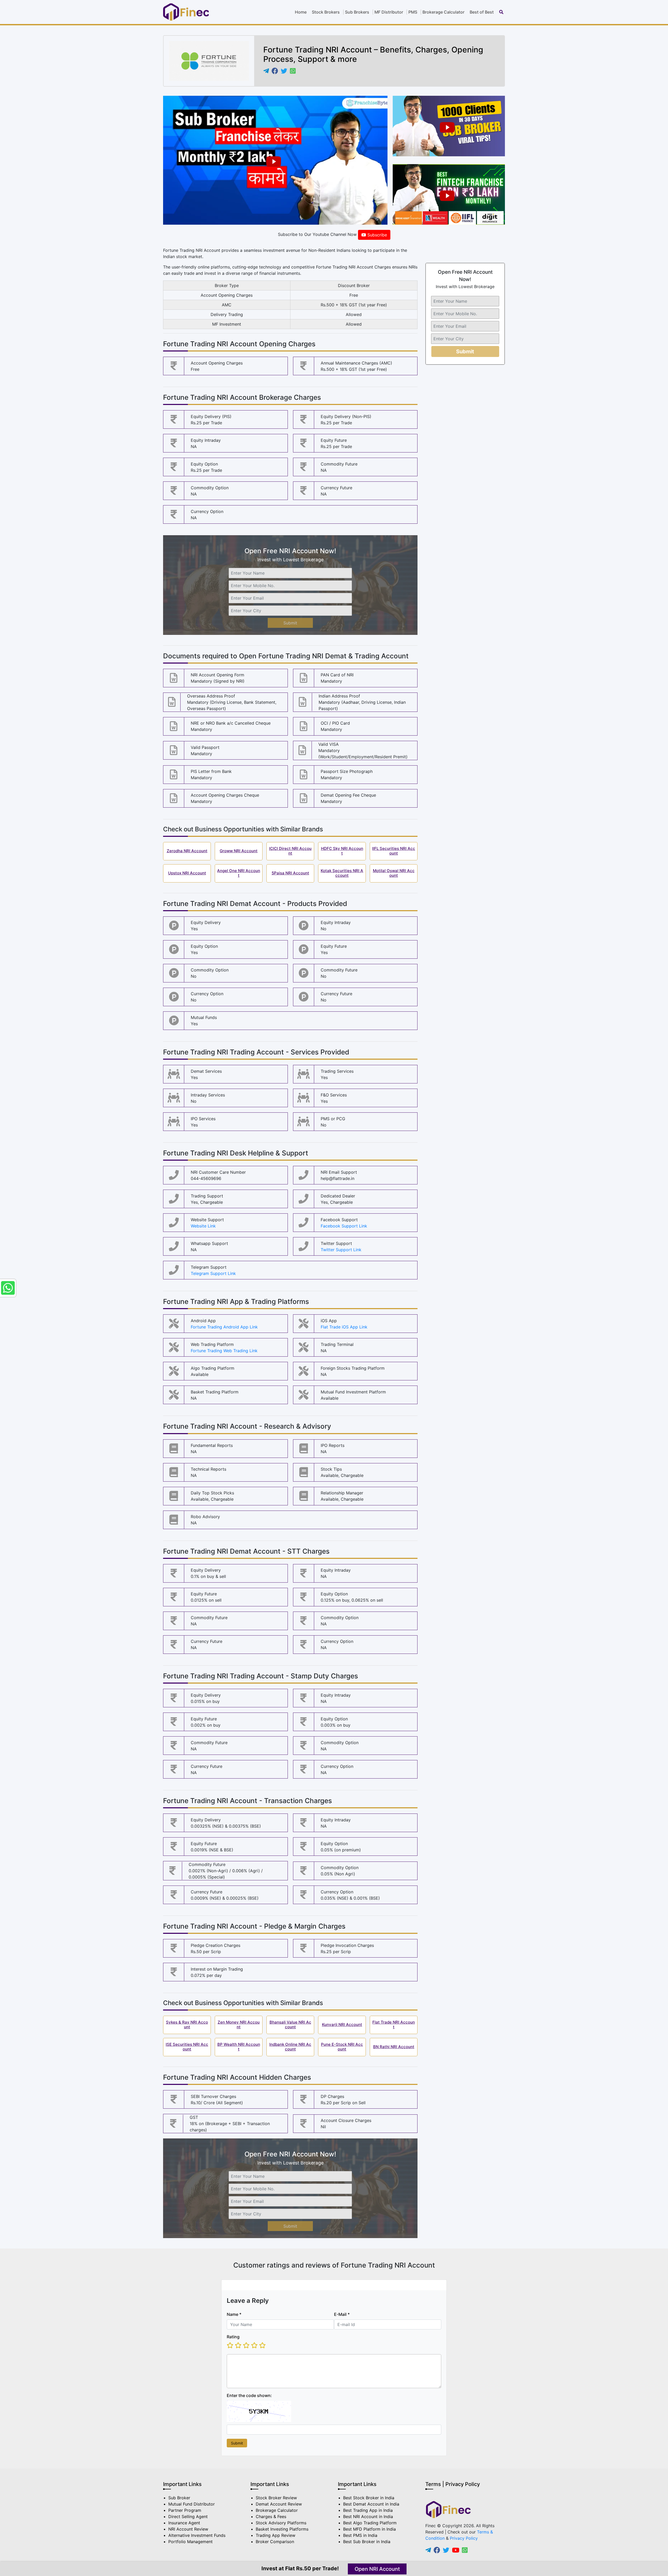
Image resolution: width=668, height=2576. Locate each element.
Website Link (203, 1226)
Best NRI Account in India (368, 2517)
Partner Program (185, 2510)
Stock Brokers (326, 12)
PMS (413, 12)
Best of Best (482, 12)
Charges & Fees (271, 2517)
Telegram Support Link (213, 1273)
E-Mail (342, 2314)
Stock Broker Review (276, 2498)
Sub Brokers (357, 12)
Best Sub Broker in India (367, 2542)
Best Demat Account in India (371, 2504)
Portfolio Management (190, 2542)
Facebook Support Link (344, 1226)
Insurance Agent (184, 2523)
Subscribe (377, 235)
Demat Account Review (279, 2504)
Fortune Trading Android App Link (224, 1327)
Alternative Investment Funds (197, 2535)
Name (234, 2314)
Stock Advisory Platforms (281, 2523)
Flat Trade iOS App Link (344, 1327)
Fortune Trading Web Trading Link (224, 1351)
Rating (233, 2337)
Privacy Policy (464, 2538)
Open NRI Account (377, 2569)
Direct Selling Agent (188, 2517)
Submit (290, 623)
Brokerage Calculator (443, 12)
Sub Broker (179, 2498)
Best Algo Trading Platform (370, 2523)
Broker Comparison (275, 2542)
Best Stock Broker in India (369, 2498)
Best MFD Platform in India (369, 2529)
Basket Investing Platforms (282, 2529)
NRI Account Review (188, 2529)
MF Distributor (389, 12)
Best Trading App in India (368, 2510)
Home (301, 12)
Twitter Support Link (341, 1250)
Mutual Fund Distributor (192, 2504)
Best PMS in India (360, 2535)
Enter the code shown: (249, 2395)
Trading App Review (276, 2535)
